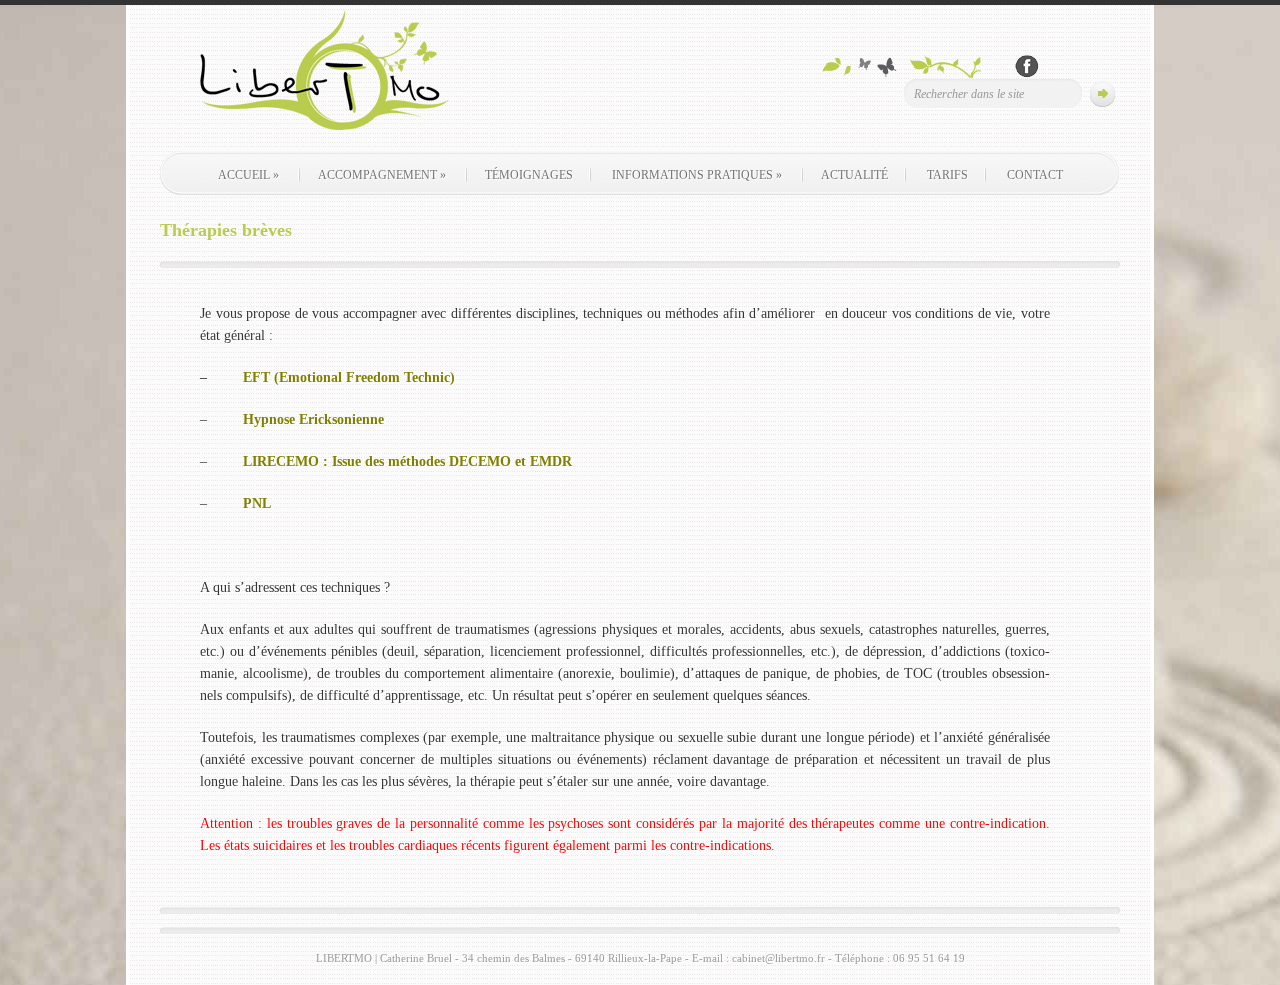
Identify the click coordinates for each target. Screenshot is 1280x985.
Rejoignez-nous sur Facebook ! (1027, 66)
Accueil (248, 175)
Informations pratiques (697, 175)
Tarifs (947, 175)
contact (1035, 175)
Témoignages (529, 175)
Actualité (854, 175)
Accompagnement (382, 175)
